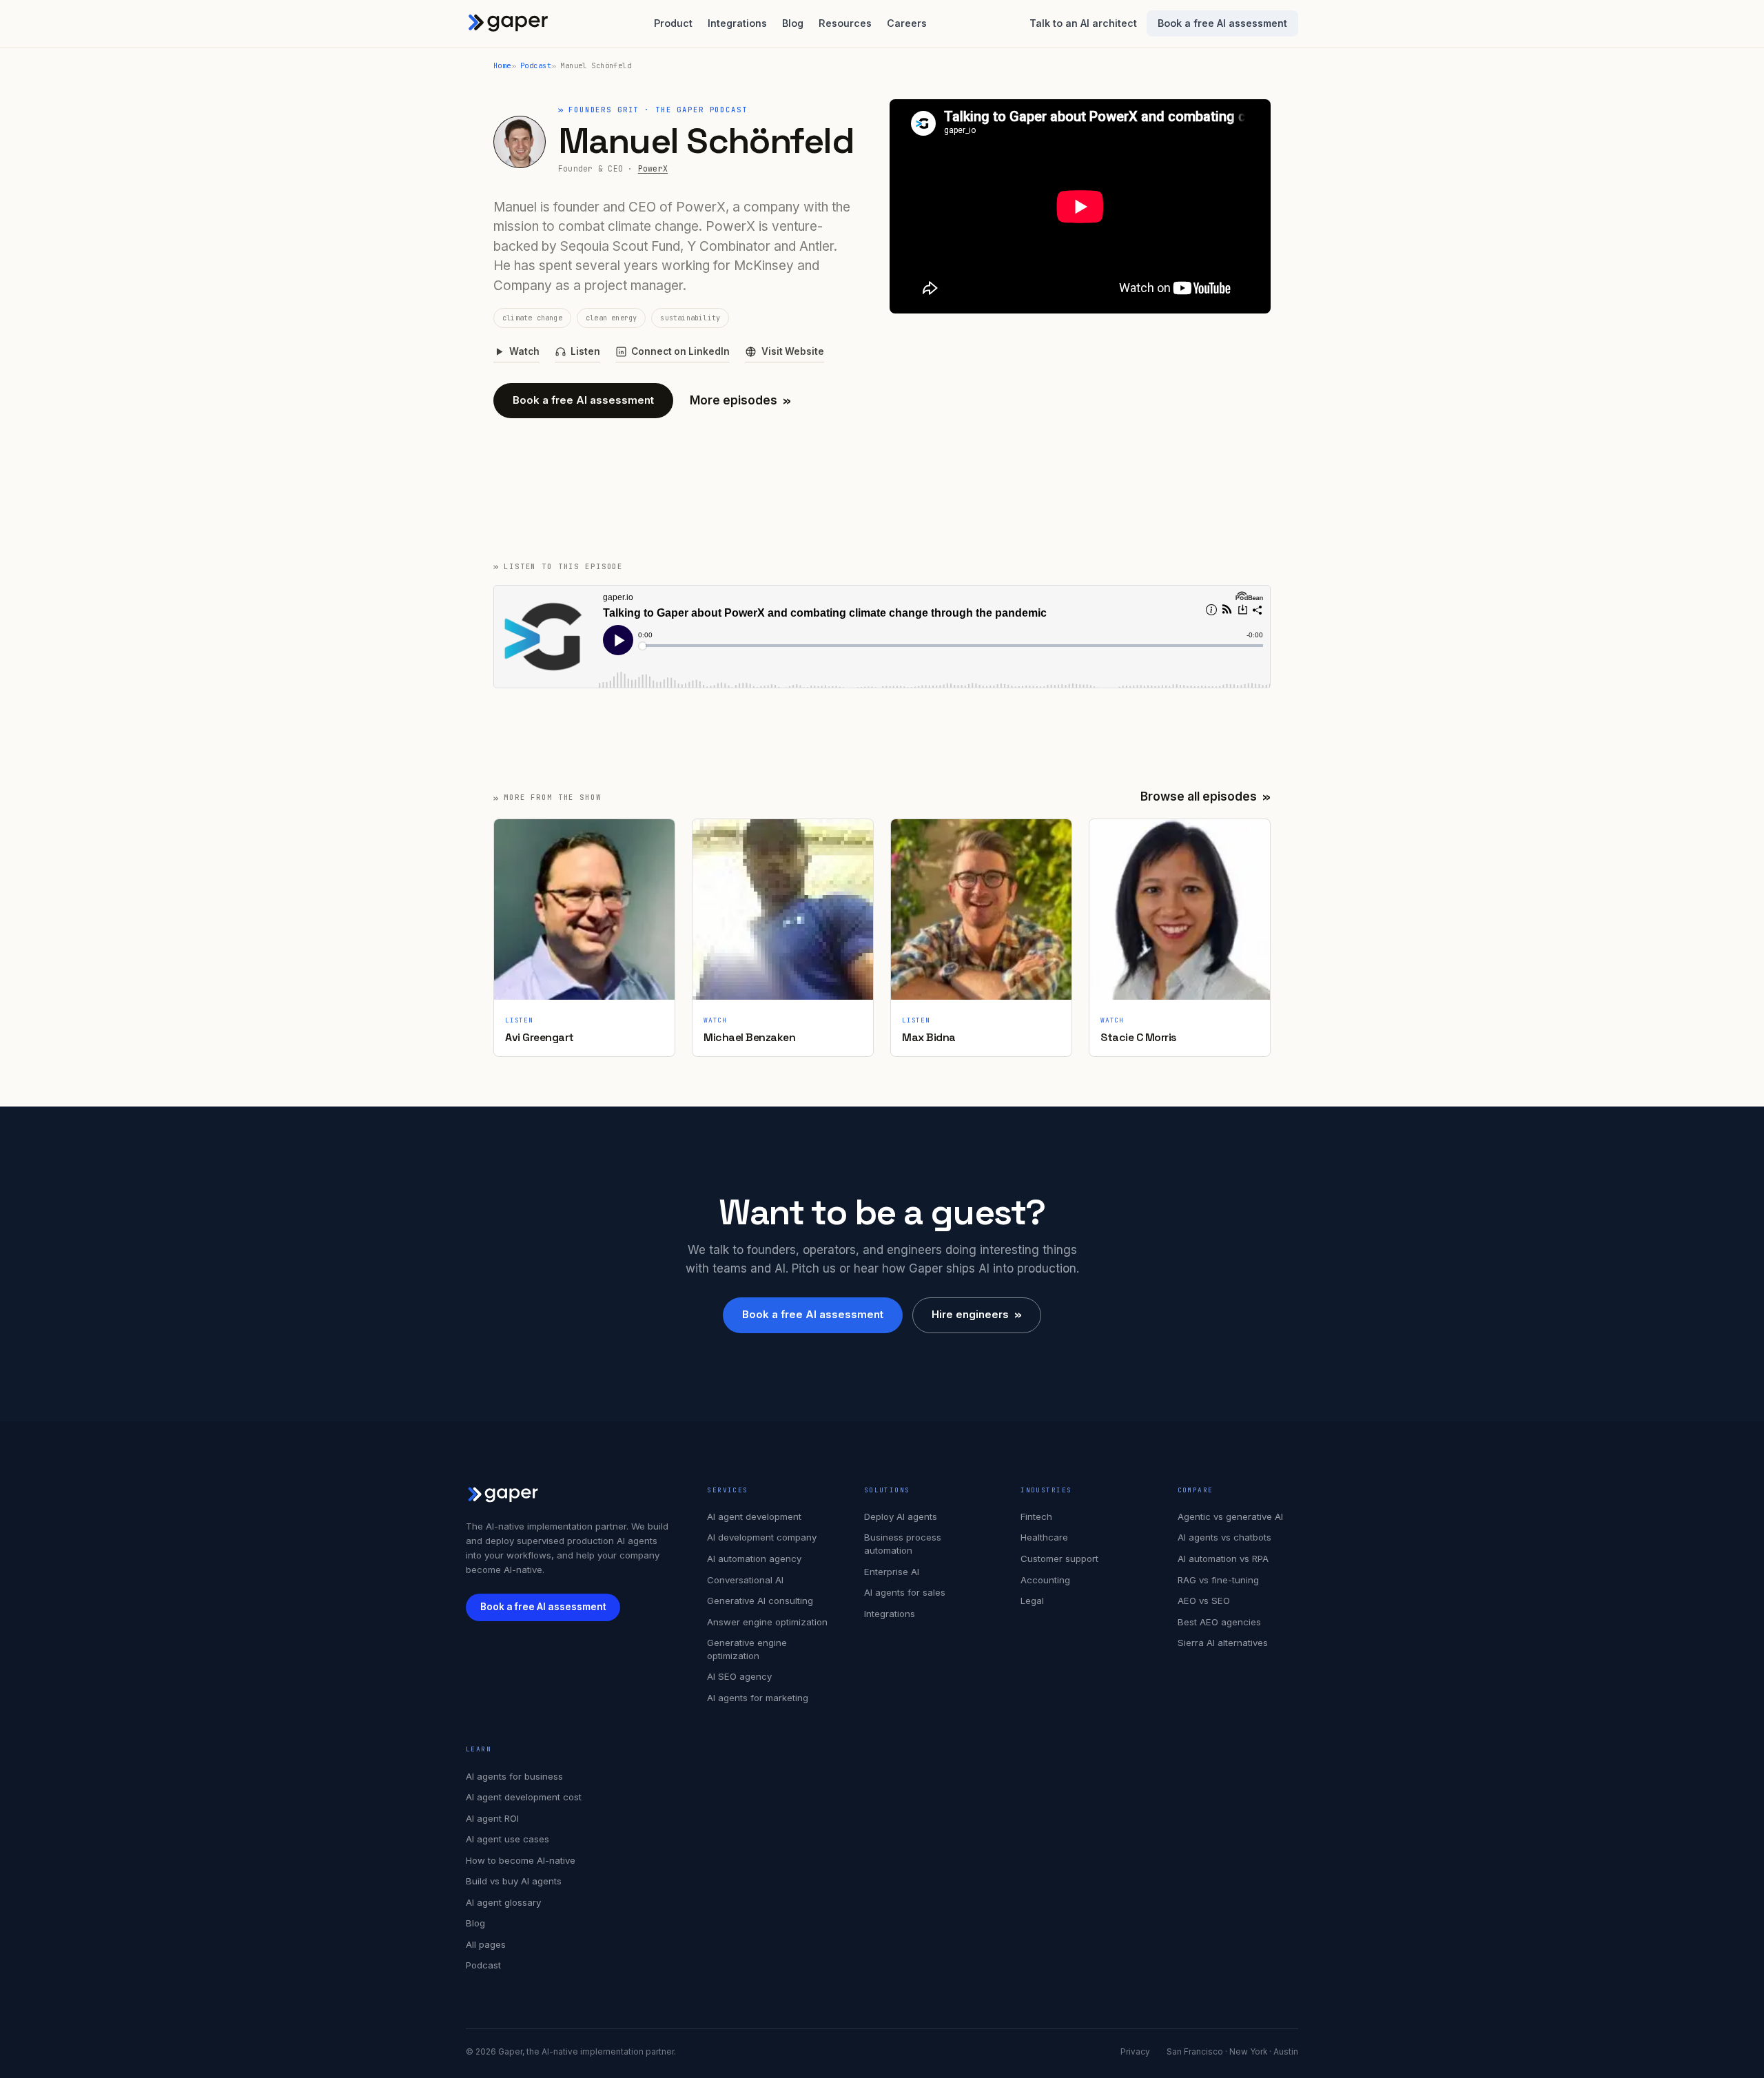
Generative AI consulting (760, 1601)
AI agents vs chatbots (1224, 1537)
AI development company (762, 1537)
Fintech (1036, 1516)
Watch (524, 351)
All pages (486, 1944)
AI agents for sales (905, 1592)
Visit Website (792, 351)
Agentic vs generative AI (1230, 1516)
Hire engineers (977, 1314)
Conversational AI (745, 1580)
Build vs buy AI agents (514, 1881)
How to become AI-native (521, 1860)
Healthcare (1044, 1537)
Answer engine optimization (767, 1622)
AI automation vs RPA (1223, 1558)
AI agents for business (514, 1776)
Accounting (1045, 1580)
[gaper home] (509, 23)
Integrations (737, 23)
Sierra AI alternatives (1223, 1643)
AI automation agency (754, 1558)
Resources (845, 23)
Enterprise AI (892, 1572)
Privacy (1135, 2052)
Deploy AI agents (901, 1516)
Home (502, 65)
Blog (793, 23)
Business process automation (903, 1544)
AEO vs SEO (1204, 1601)
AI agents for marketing (758, 1698)
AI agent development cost (524, 1797)
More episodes (740, 400)
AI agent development (754, 1516)
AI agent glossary (503, 1902)
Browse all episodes (1206, 796)
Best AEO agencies (1219, 1622)
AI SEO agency (739, 1676)
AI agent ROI (492, 1818)
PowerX (653, 168)
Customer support (1059, 1558)
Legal (1032, 1601)
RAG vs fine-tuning (1218, 1580)
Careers (907, 23)
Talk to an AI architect (1083, 23)
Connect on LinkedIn (680, 351)
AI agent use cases (507, 1839)
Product (673, 23)
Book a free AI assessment (1222, 23)
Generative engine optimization (747, 1649)
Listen (585, 351)
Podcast (536, 65)
